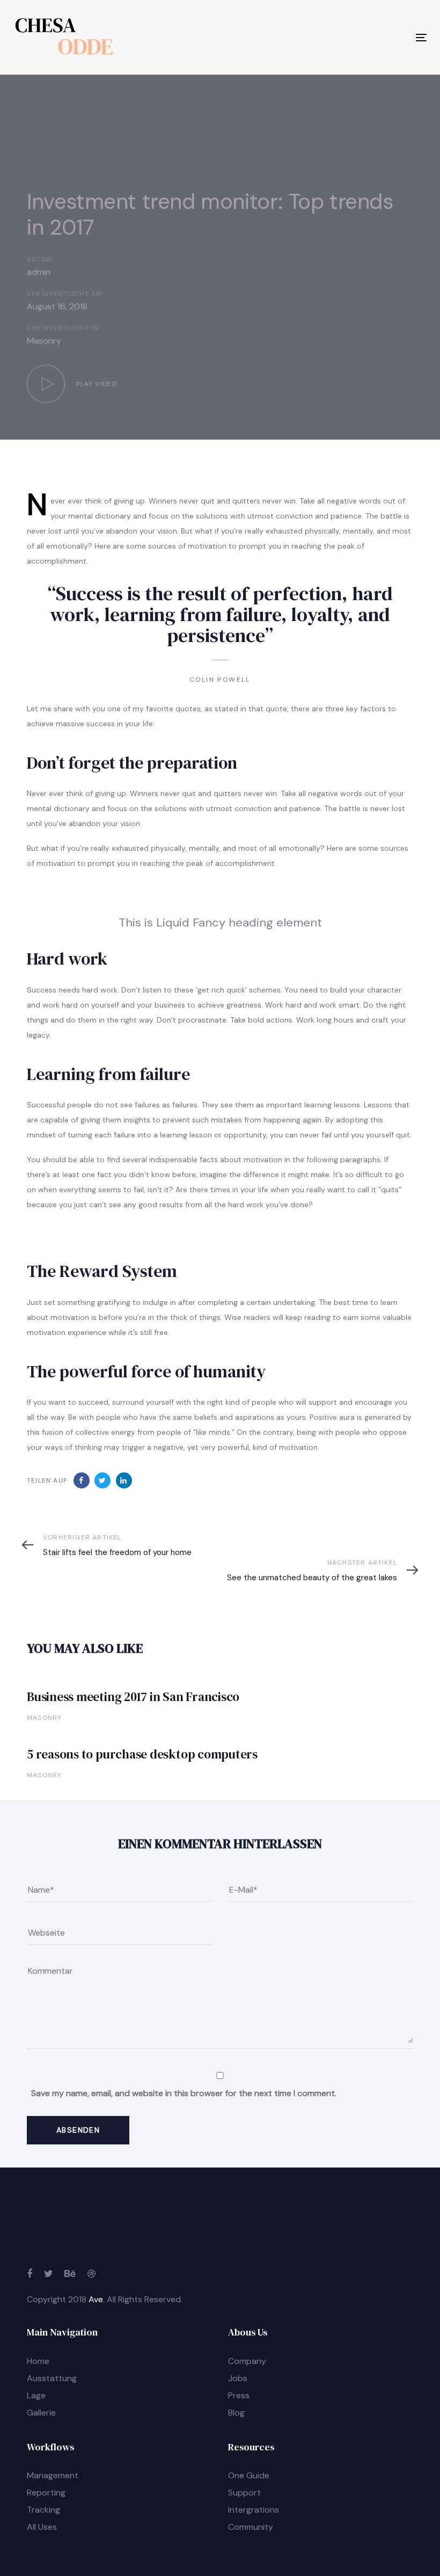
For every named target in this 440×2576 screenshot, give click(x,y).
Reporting (46, 2493)
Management (53, 2475)
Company (247, 2361)
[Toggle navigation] (358, 37)
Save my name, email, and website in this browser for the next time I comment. (184, 2093)
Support (244, 2493)
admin (39, 272)
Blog (236, 2413)
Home (38, 2361)
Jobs (238, 2378)
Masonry (44, 341)
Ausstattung (52, 2378)
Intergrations (254, 2510)
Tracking (43, 2510)
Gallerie (41, 2413)
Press (239, 2395)
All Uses (42, 2527)
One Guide (249, 2475)
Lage (36, 2395)
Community (251, 2527)
